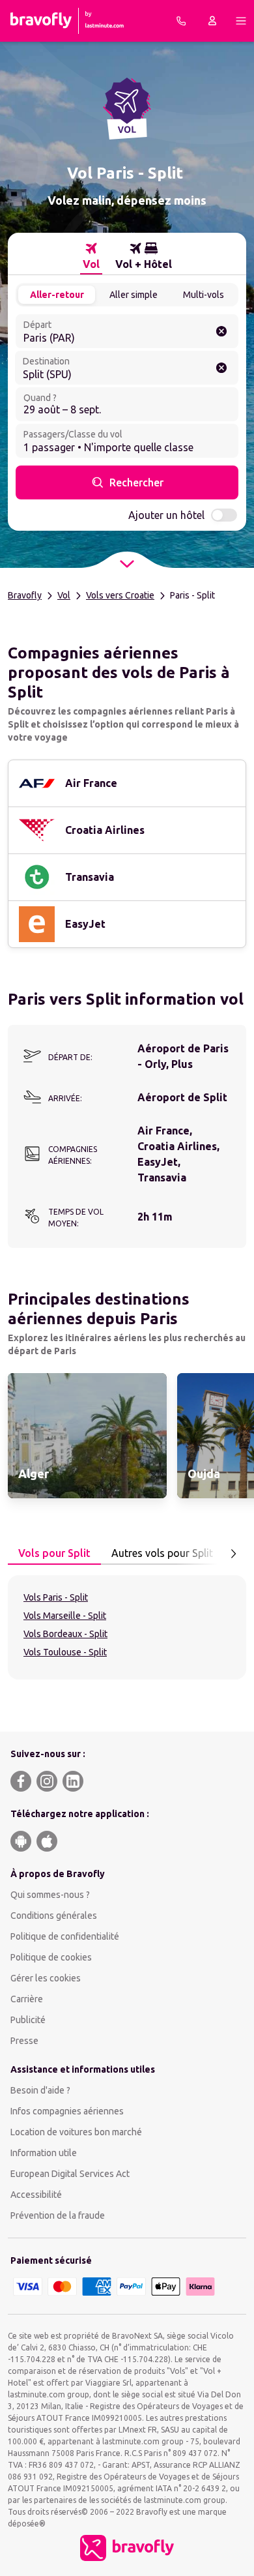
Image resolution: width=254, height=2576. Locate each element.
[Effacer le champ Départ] (221, 331)
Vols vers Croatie (120, 595)
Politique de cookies (51, 1957)
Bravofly (25, 595)
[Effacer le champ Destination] (221, 368)
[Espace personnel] (212, 21)
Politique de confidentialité (65, 1936)
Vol (64, 595)
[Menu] (241, 21)
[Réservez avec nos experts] (181, 21)
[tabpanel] (127, 1627)
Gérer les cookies (46, 1978)
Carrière (27, 1999)
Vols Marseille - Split (65, 1616)
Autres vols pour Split (162, 1553)
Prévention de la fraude (58, 2215)
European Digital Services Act (70, 2174)
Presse (24, 2041)
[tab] (91, 256)
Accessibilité (36, 2195)
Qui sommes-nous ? (50, 1895)
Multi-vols (204, 295)
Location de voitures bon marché (76, 2132)
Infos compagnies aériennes (67, 2111)
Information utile (44, 2153)
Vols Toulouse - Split (65, 1652)
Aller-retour (57, 295)
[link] (87, 1436)
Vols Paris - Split (56, 1597)
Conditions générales (54, 1916)
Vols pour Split (54, 1553)
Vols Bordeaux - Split (65, 1634)
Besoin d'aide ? (40, 2090)
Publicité (28, 2020)
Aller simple (134, 295)
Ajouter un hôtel (166, 515)
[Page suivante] (233, 1554)
